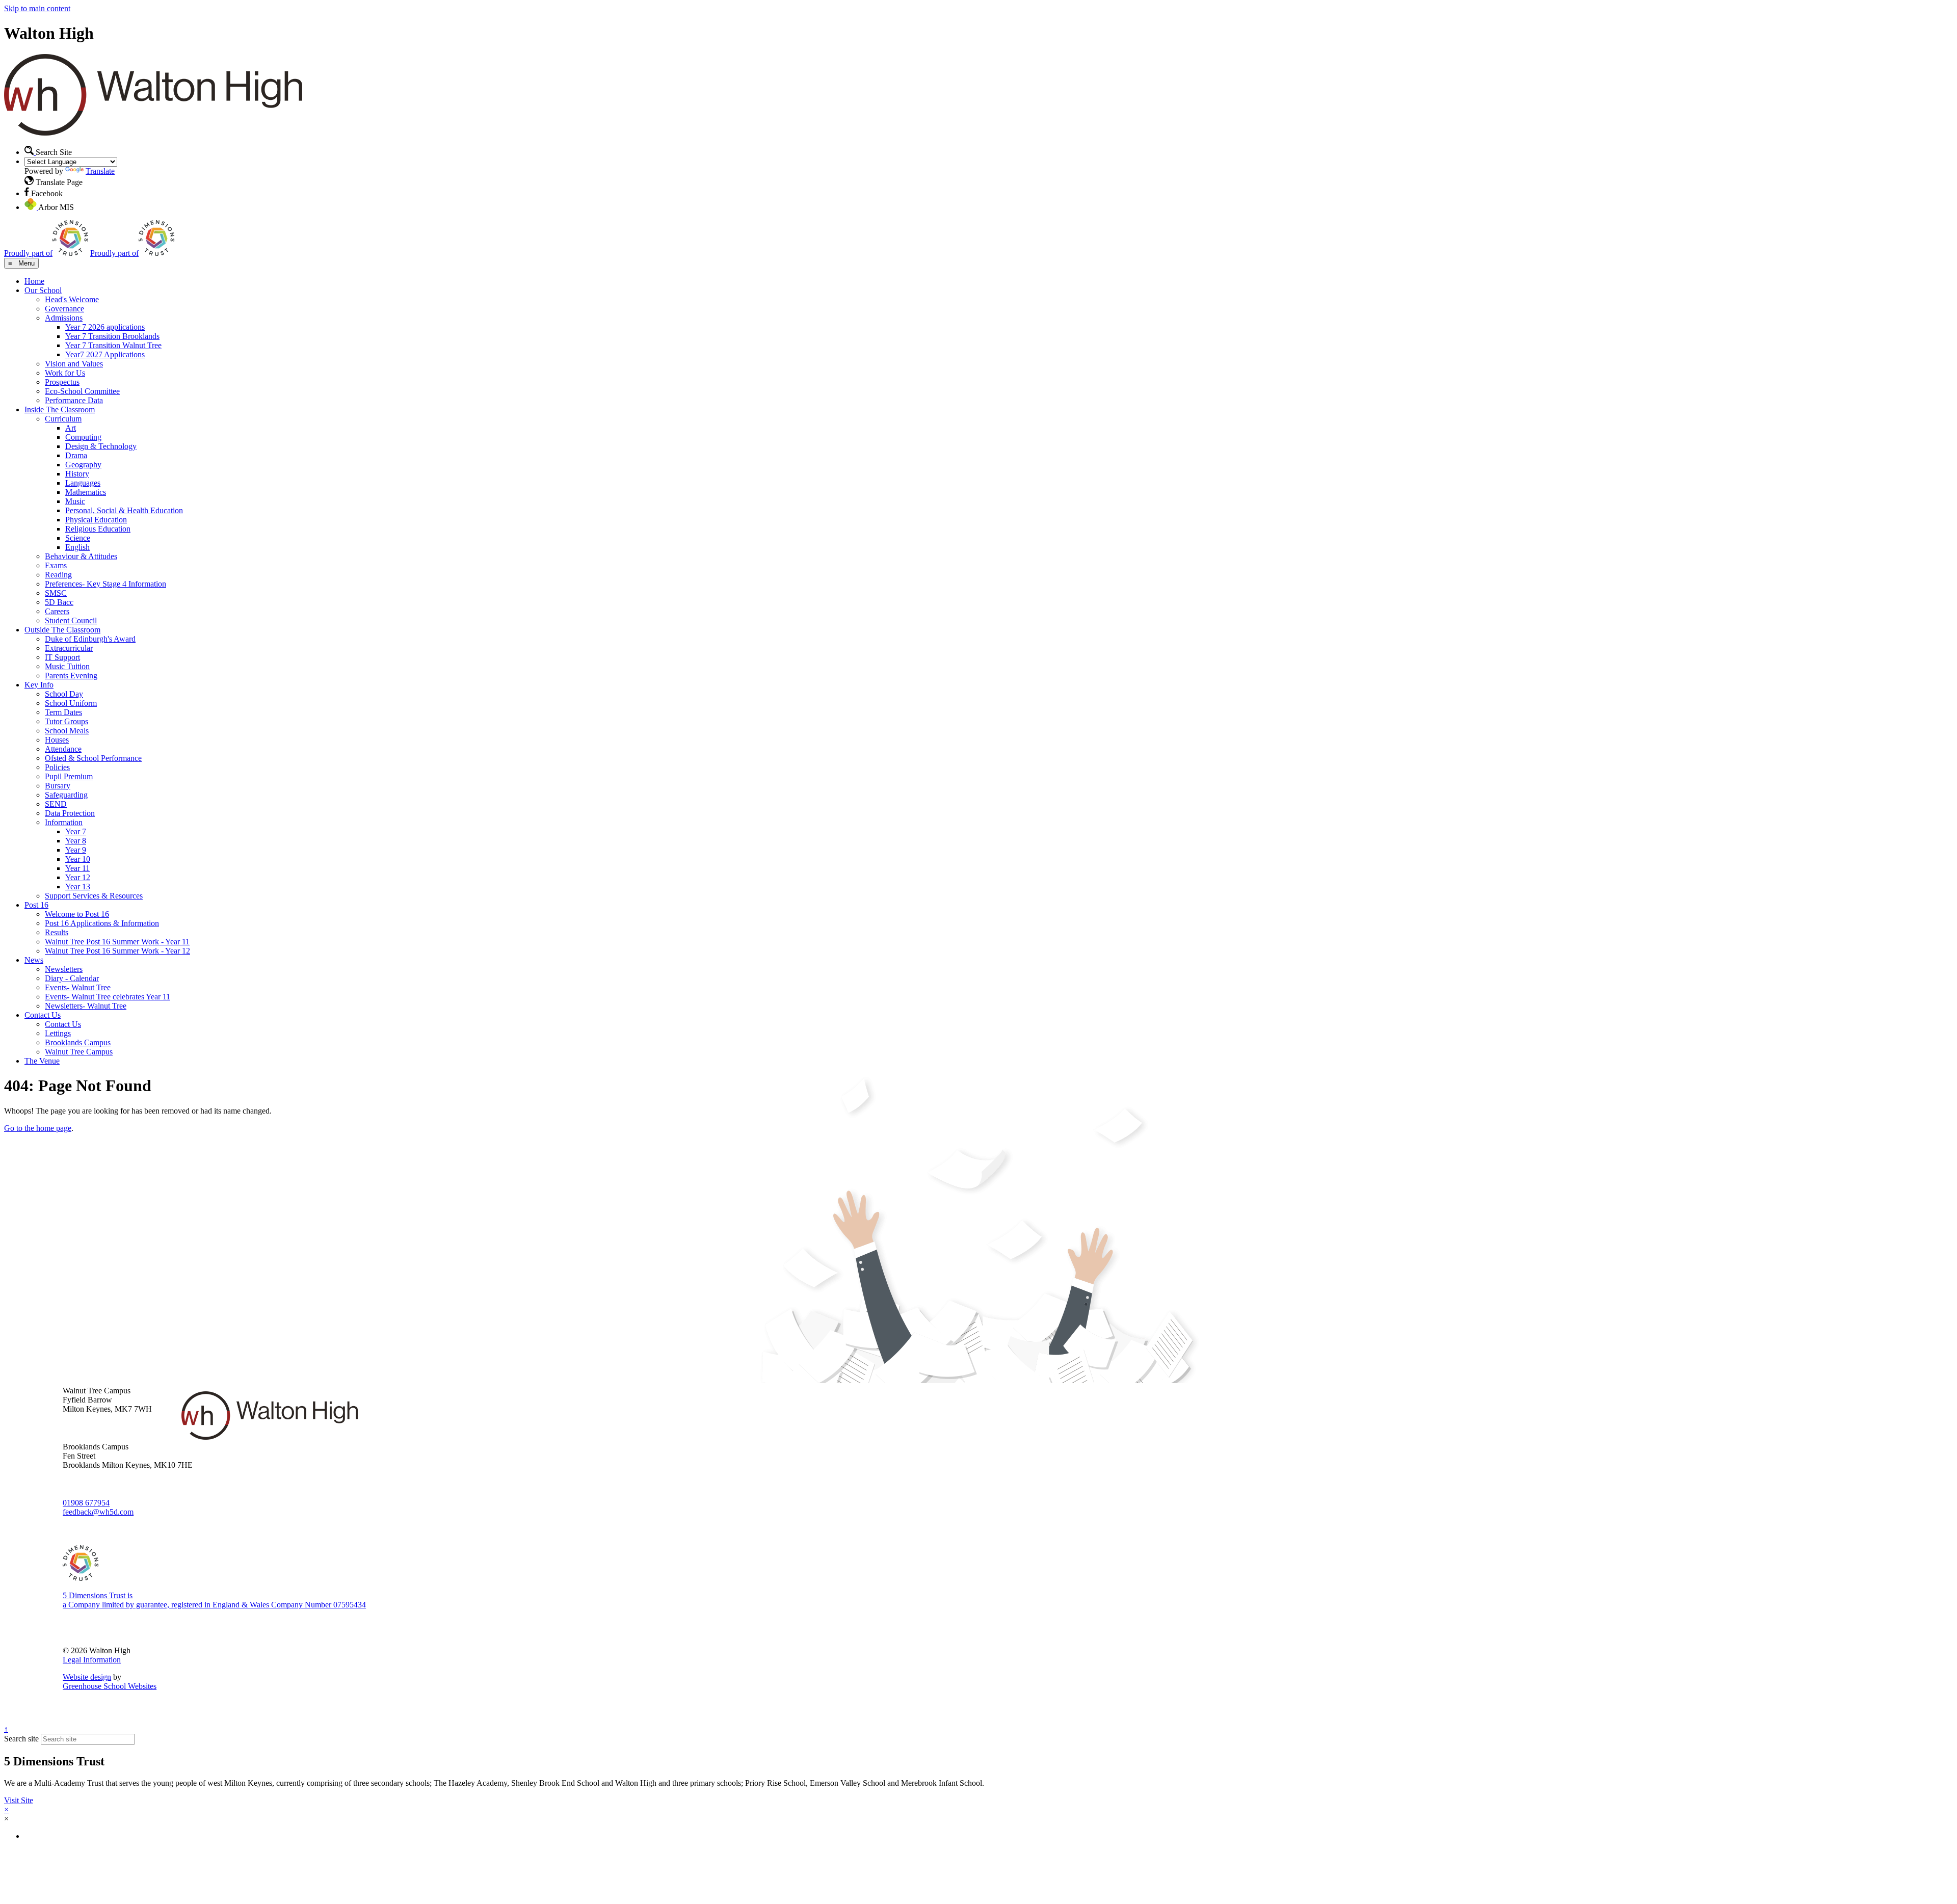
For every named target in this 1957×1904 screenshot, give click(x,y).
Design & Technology (101, 446)
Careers (57, 611)
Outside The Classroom (62, 630)
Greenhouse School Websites (110, 1686)
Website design (87, 1677)
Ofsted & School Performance (93, 758)
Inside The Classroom (60, 409)
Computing (83, 437)
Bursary (58, 786)
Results (57, 932)
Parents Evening (71, 676)
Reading (58, 575)
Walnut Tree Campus (79, 1052)
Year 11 (77, 868)
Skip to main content (37, 8)
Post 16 (36, 905)
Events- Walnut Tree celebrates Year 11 (108, 997)
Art (71, 428)
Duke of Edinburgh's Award (90, 639)
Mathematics (86, 492)
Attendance (63, 749)
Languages (83, 483)
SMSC (56, 593)
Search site (21, 1739)
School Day (64, 694)
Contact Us (43, 1015)
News (34, 960)
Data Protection (70, 813)
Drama (76, 455)
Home (34, 281)
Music (75, 501)
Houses (57, 740)
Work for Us (65, 373)
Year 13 (78, 887)
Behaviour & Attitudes (81, 556)
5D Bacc (59, 602)
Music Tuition (67, 666)
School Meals (67, 731)
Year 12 (78, 877)
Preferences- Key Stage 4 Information (105, 584)
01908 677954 (86, 1503)
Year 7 (76, 831)
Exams (56, 565)
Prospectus (62, 382)
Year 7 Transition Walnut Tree (113, 345)
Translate (100, 171)
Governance (64, 309)
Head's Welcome (72, 299)
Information (64, 822)
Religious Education (98, 529)
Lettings (58, 1033)
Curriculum (63, 419)
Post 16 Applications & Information (102, 923)
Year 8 (76, 841)
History (77, 474)
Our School (43, 290)
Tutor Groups (67, 721)
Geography (83, 465)
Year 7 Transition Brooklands (112, 336)
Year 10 (78, 859)
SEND (56, 804)
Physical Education (96, 520)
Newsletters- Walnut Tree (86, 1006)
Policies (57, 767)
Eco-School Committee (82, 391)
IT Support (62, 657)
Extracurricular (69, 648)
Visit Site (19, 1800)
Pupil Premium (69, 776)
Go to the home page (38, 1128)
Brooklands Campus (78, 1042)
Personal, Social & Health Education (124, 510)
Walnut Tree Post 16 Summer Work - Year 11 (117, 942)
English (77, 547)
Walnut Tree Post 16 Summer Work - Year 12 (117, 951)
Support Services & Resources (94, 896)
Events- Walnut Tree (78, 987)
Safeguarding (66, 795)
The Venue (42, 1061)
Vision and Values (74, 364)
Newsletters (64, 969)
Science (78, 538)
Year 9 (76, 850)
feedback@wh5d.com (98, 1512)
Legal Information (92, 1660)
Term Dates (63, 712)
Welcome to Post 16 (77, 914)
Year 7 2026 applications (105, 327)
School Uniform (71, 703)
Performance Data (74, 400)
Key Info (39, 685)
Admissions (64, 318)
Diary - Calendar (72, 978)
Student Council (71, 620)
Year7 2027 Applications (105, 354)
